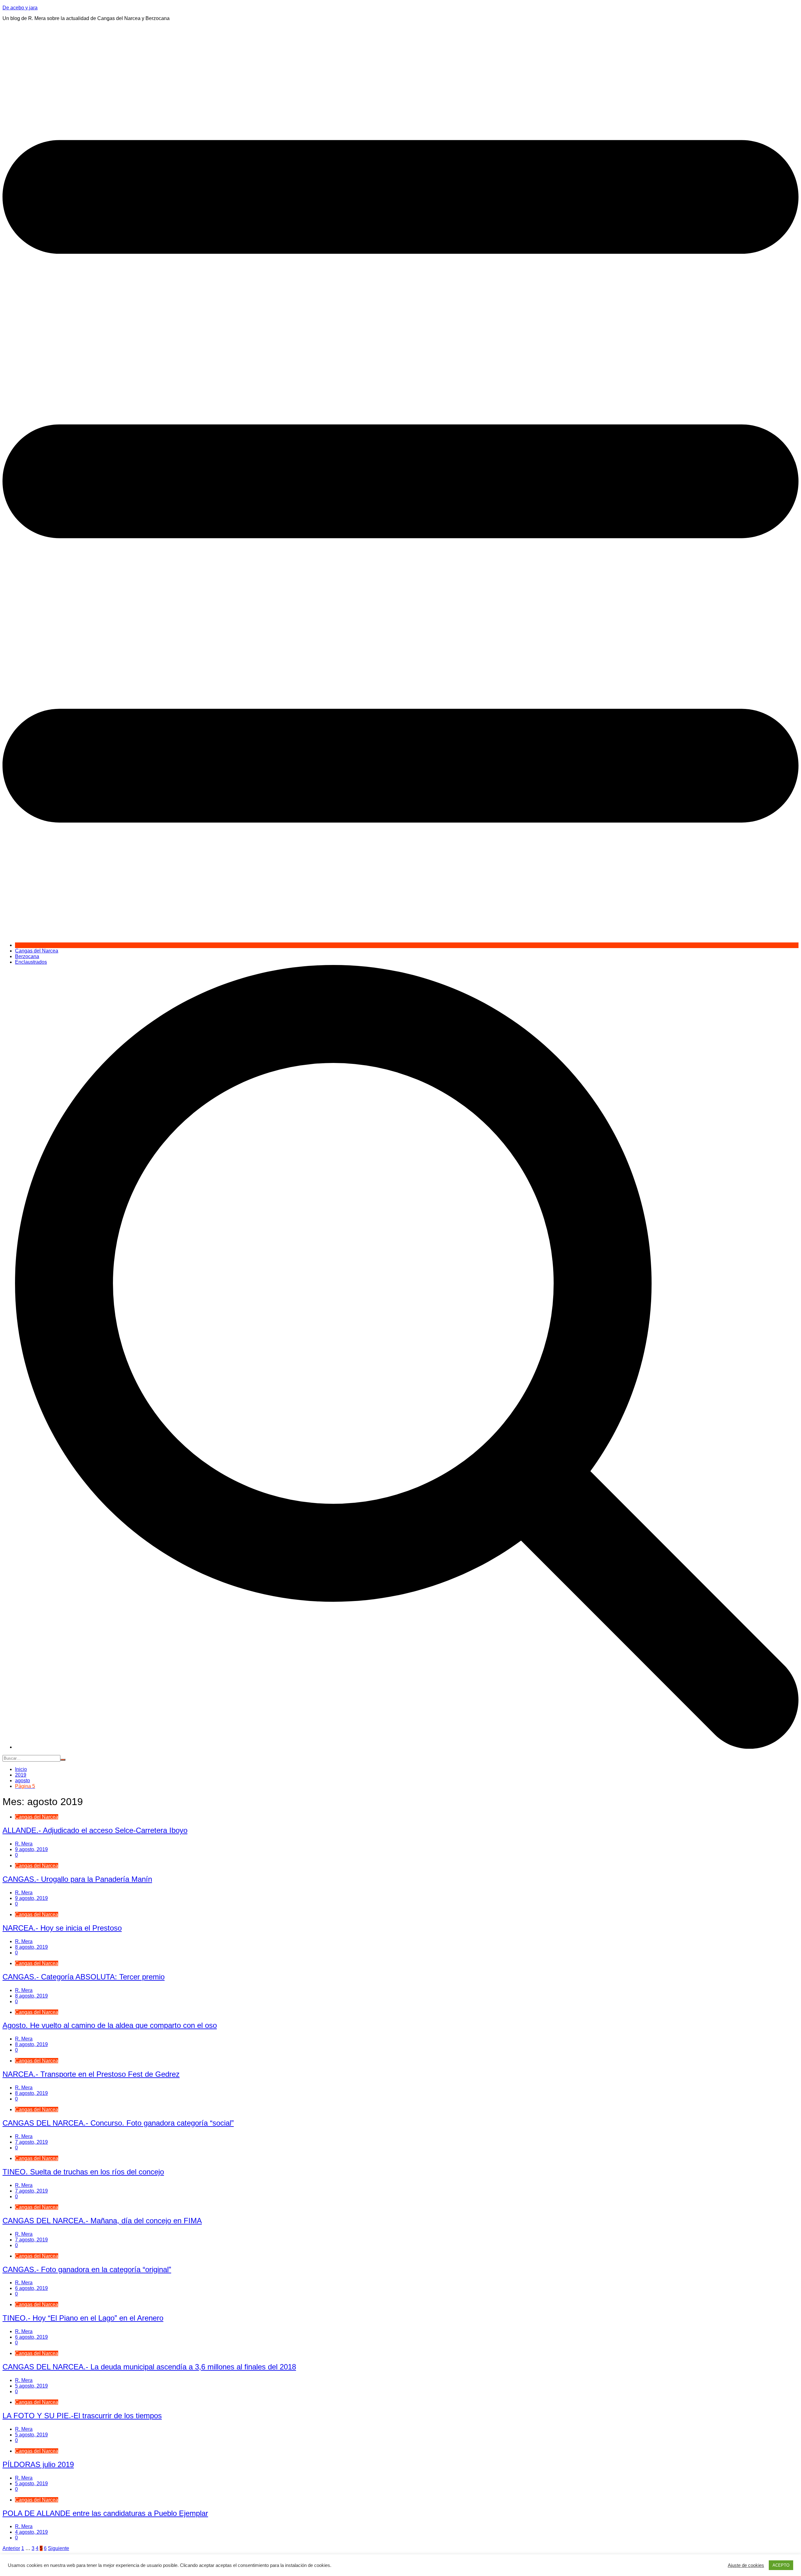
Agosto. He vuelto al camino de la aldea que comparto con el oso (110, 2025)
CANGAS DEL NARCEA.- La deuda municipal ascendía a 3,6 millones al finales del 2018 (149, 2367)
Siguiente (59, 2548)
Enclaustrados (31, 962)
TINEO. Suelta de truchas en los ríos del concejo (83, 2172)
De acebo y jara (20, 8)
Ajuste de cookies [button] (746, 2565)
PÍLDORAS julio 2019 (38, 2464)
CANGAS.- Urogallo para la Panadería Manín (77, 1879)
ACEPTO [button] (781, 2565)
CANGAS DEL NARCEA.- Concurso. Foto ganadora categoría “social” (118, 2123)
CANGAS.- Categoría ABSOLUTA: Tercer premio (84, 1977)
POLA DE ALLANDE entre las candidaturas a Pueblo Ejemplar (105, 2513)
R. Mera (24, 1844)
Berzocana (27, 956)
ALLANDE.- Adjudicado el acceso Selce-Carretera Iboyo (95, 1830)
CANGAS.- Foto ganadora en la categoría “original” (87, 2269)
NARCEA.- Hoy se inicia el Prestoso (62, 1928)
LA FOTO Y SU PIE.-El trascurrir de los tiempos (82, 2416)
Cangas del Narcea (37, 951)
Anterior (11, 2548)
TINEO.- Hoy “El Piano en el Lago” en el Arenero (83, 2318)
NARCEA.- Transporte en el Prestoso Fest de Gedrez (91, 2074)
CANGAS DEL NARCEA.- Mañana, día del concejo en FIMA (102, 2221)
